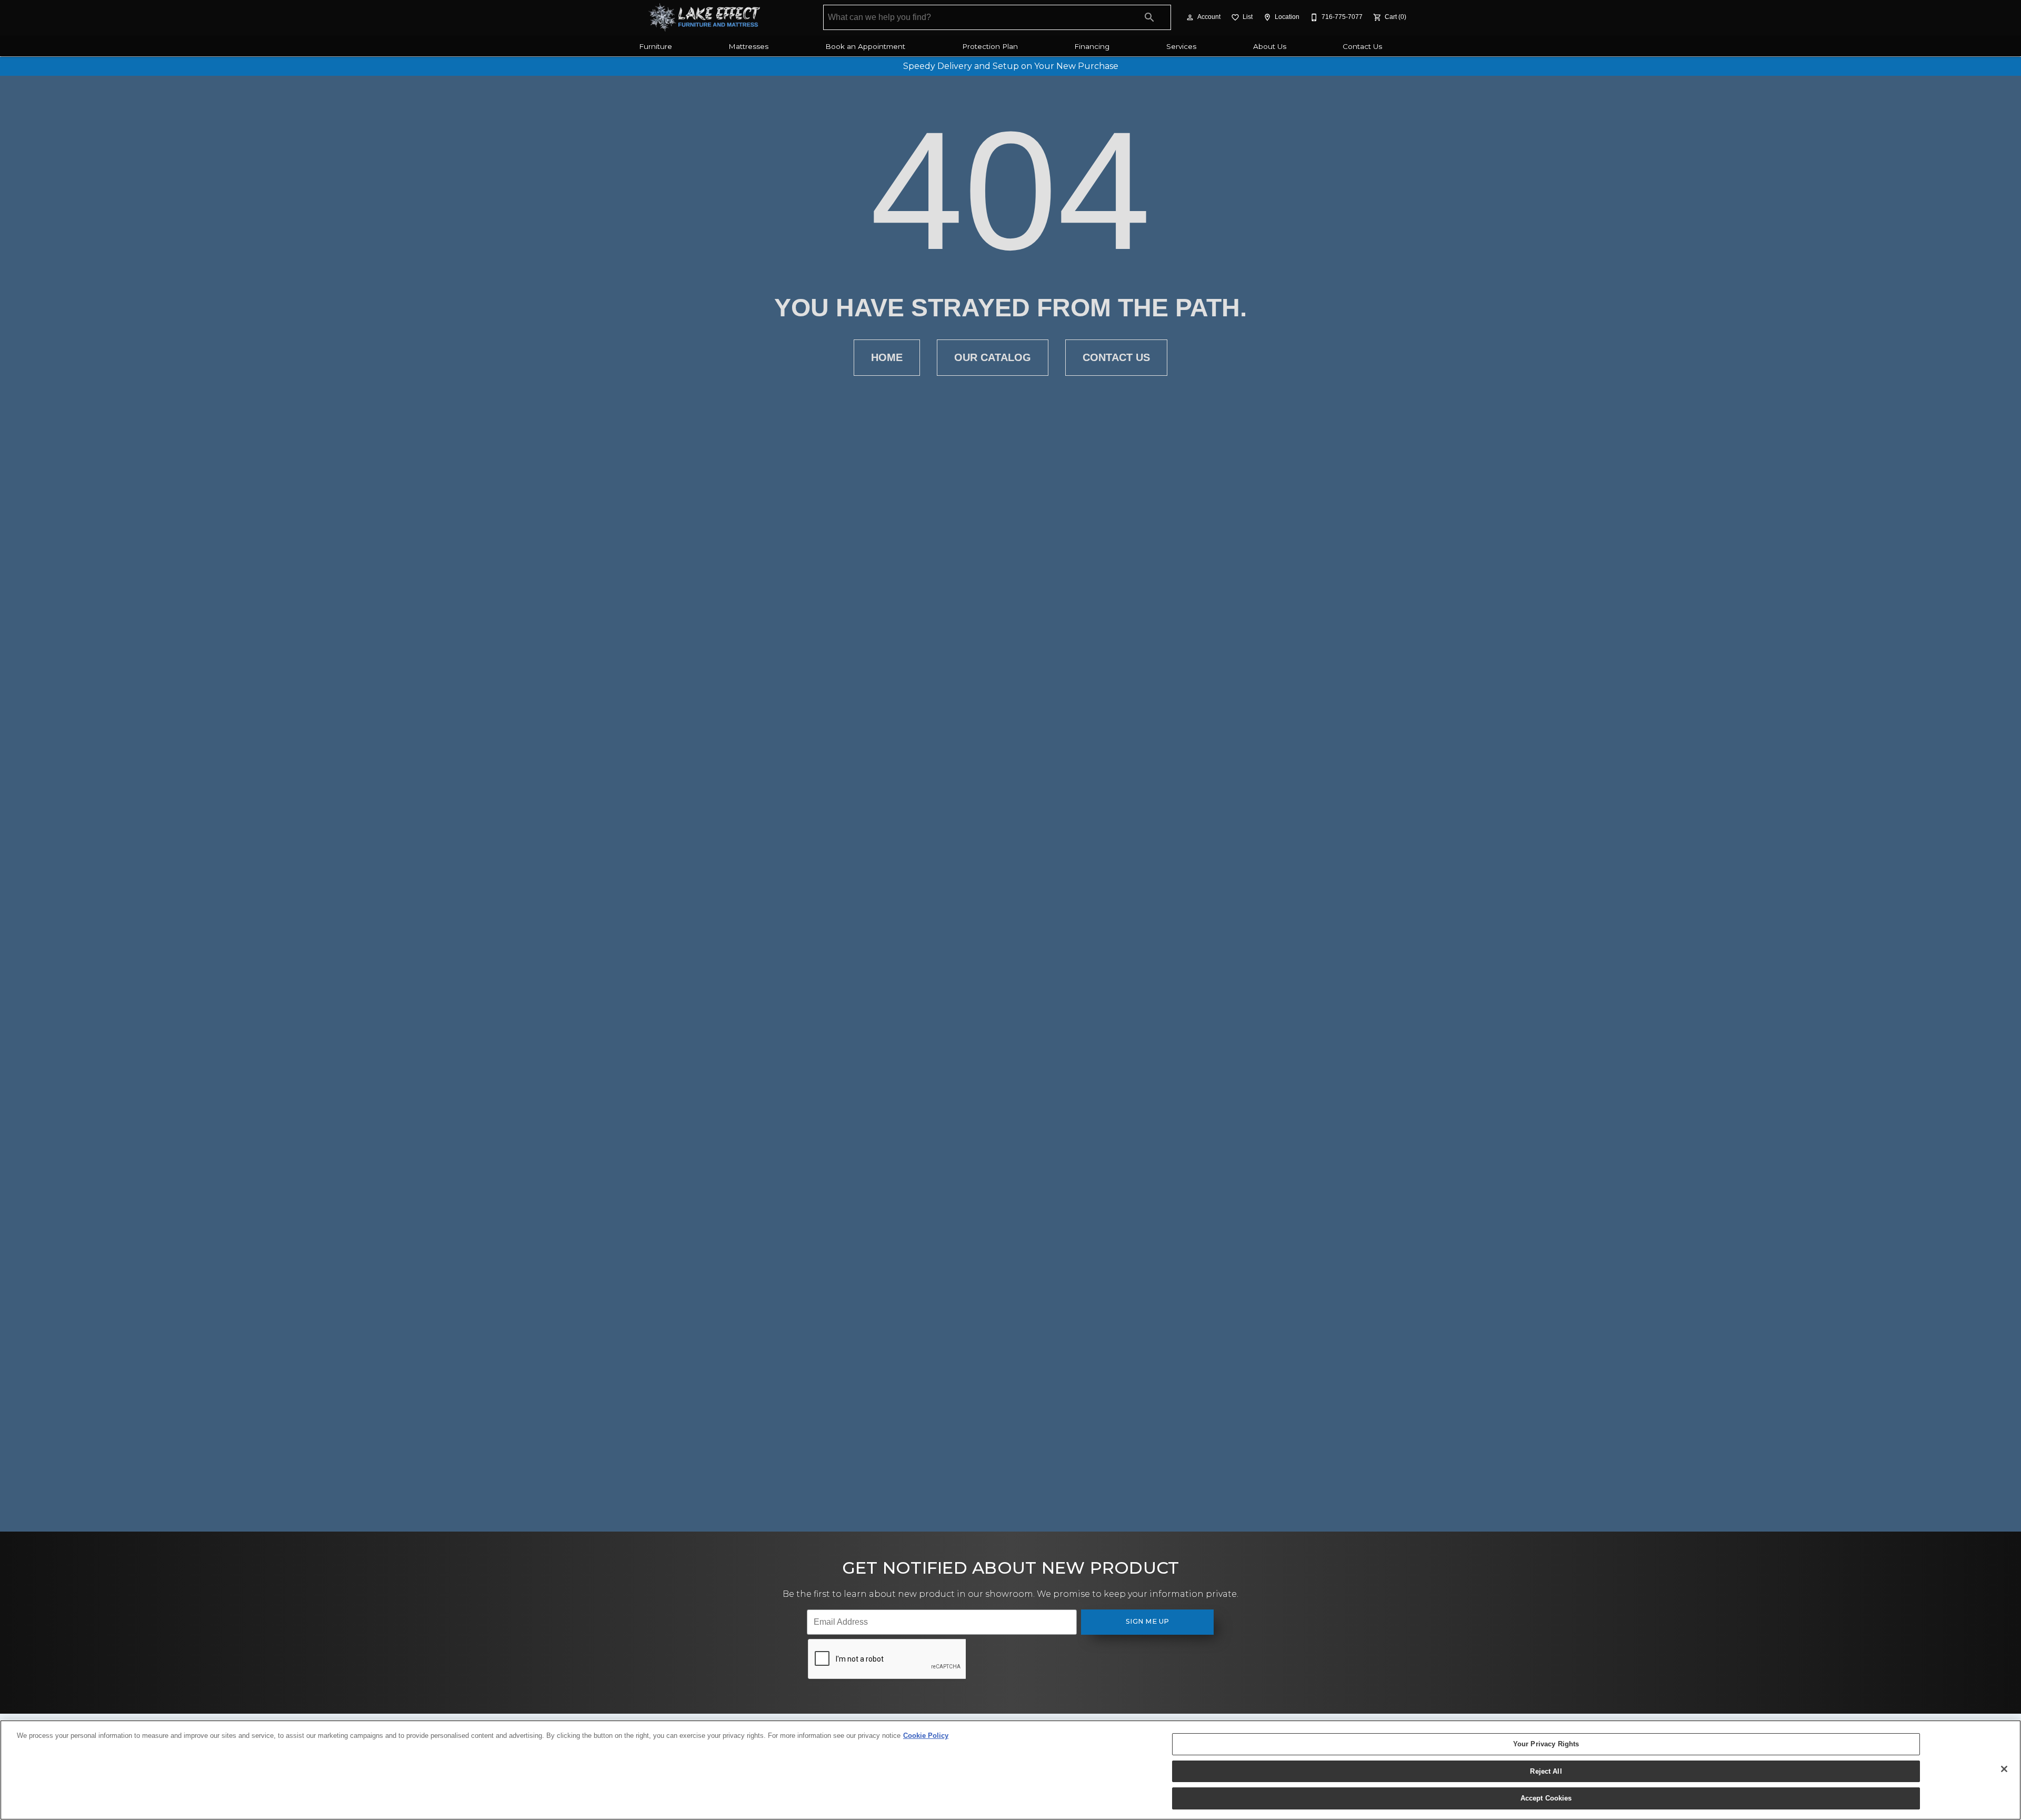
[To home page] (704, 17)
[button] (1190, 17)
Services (1181, 46)
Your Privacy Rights (1546, 1744)
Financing (1092, 46)
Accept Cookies (1546, 1798)
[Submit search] (1149, 17)
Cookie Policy (926, 1736)
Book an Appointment (865, 46)
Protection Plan (990, 46)
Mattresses (748, 46)
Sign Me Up (1148, 1621)
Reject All (1546, 1771)
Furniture (656, 46)
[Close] (2004, 1769)
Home (887, 357)
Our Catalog (993, 357)
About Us (1270, 46)
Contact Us (1362, 46)
